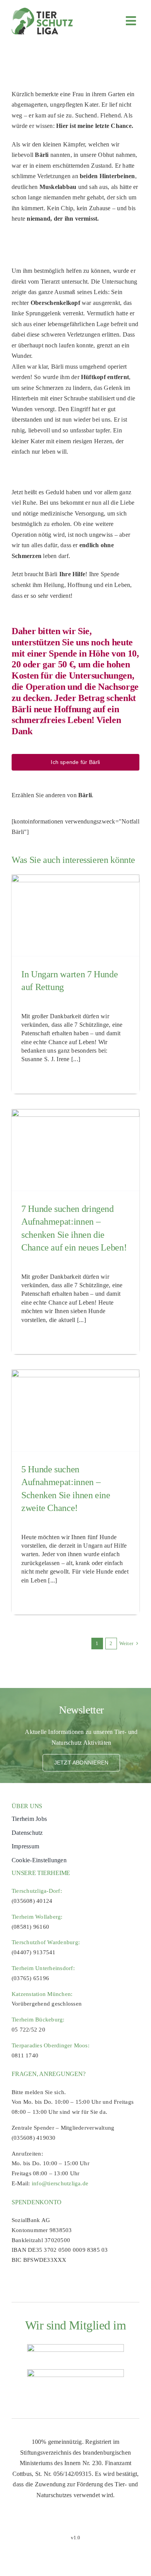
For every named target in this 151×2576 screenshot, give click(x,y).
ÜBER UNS (27, 1806)
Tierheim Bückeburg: (38, 2020)
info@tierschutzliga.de (60, 2183)
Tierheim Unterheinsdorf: (43, 1968)
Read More (33, 1078)
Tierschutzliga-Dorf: (37, 1891)
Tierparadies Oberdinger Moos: (51, 2045)
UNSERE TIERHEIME (41, 1873)
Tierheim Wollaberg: (37, 1917)
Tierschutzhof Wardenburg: (46, 1942)
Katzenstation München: (42, 1994)
